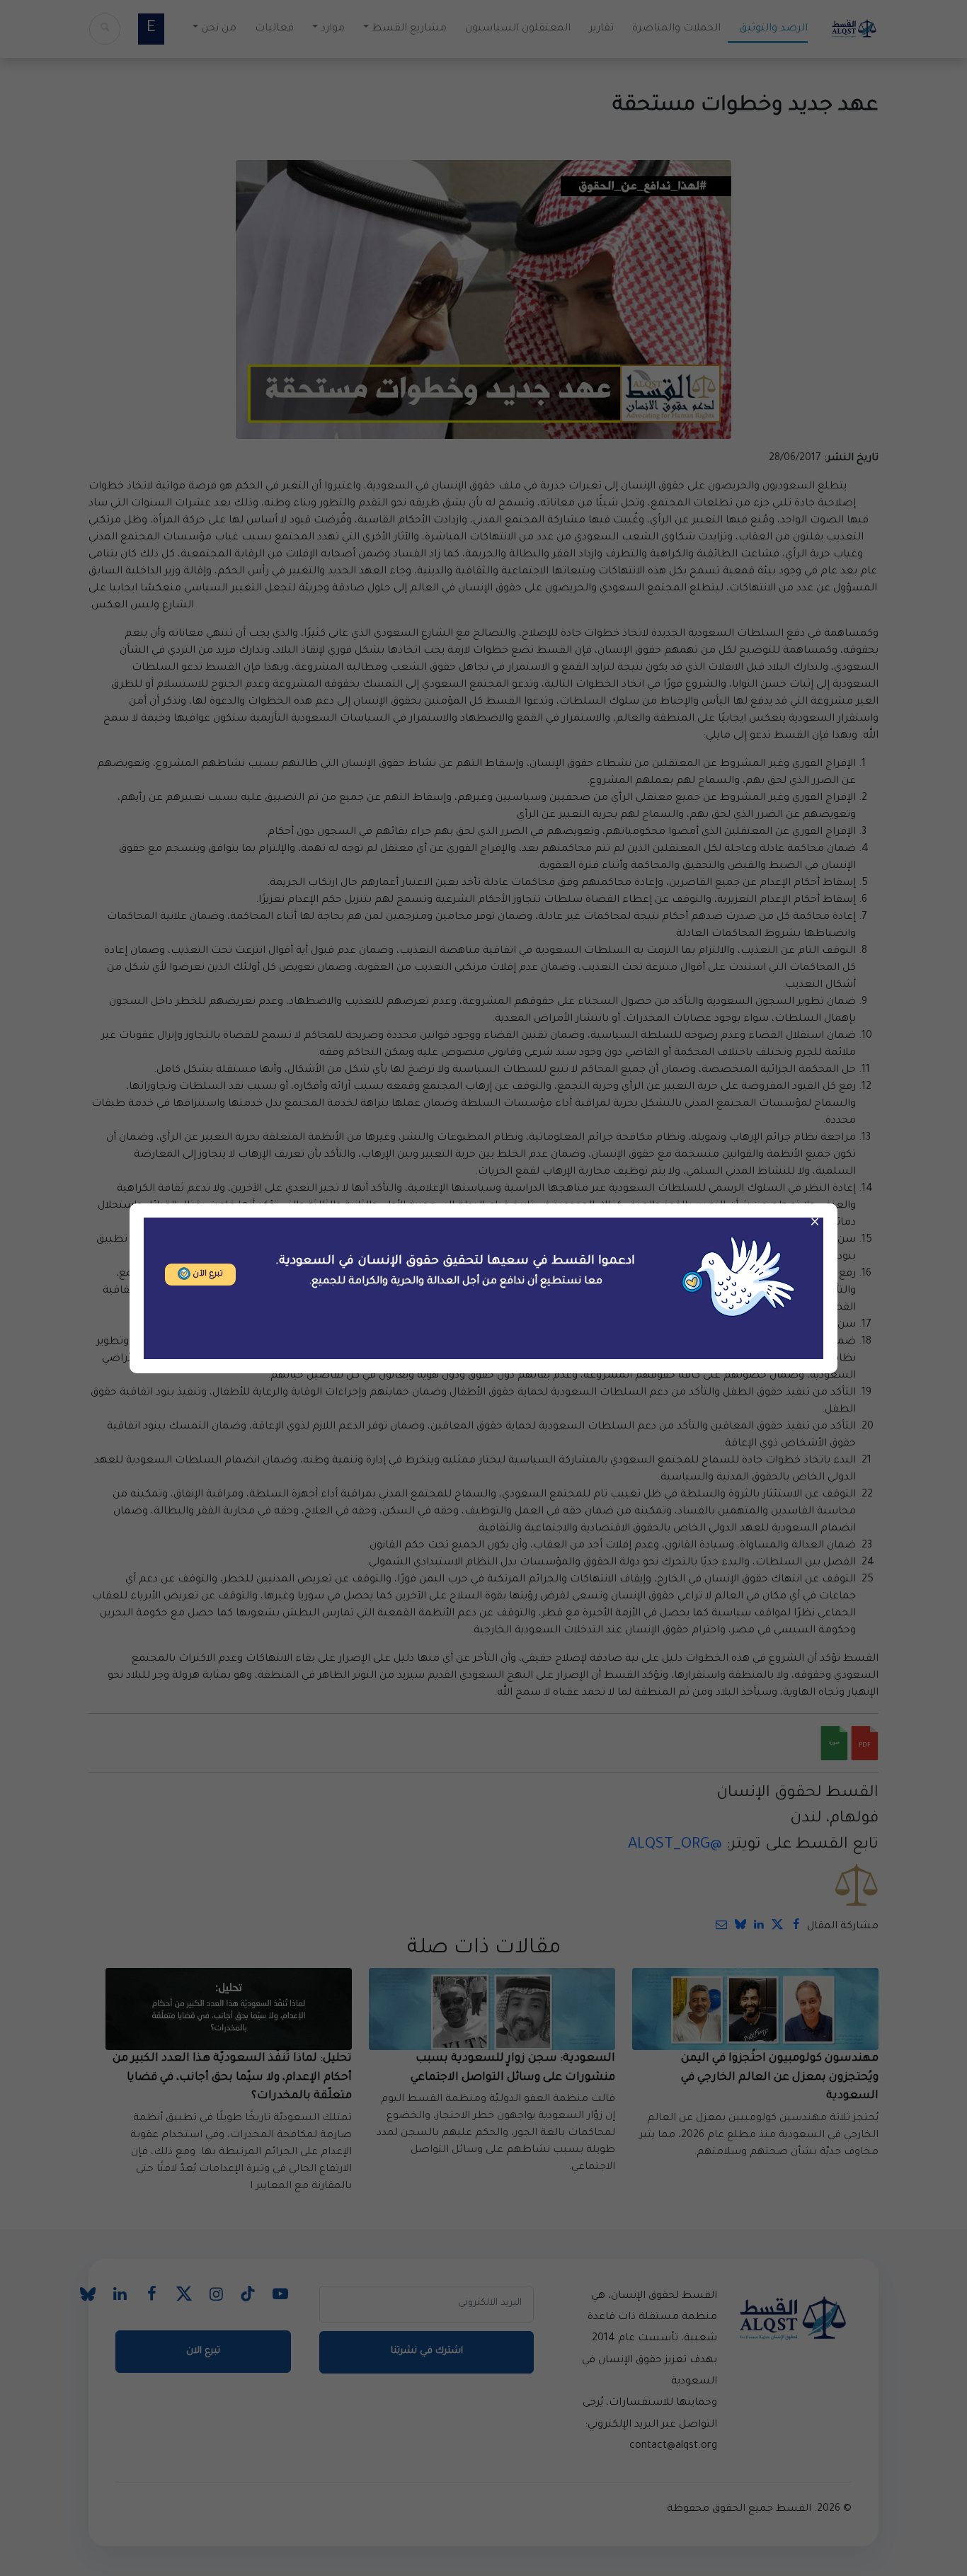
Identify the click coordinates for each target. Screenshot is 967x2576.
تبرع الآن (207, 1275)
